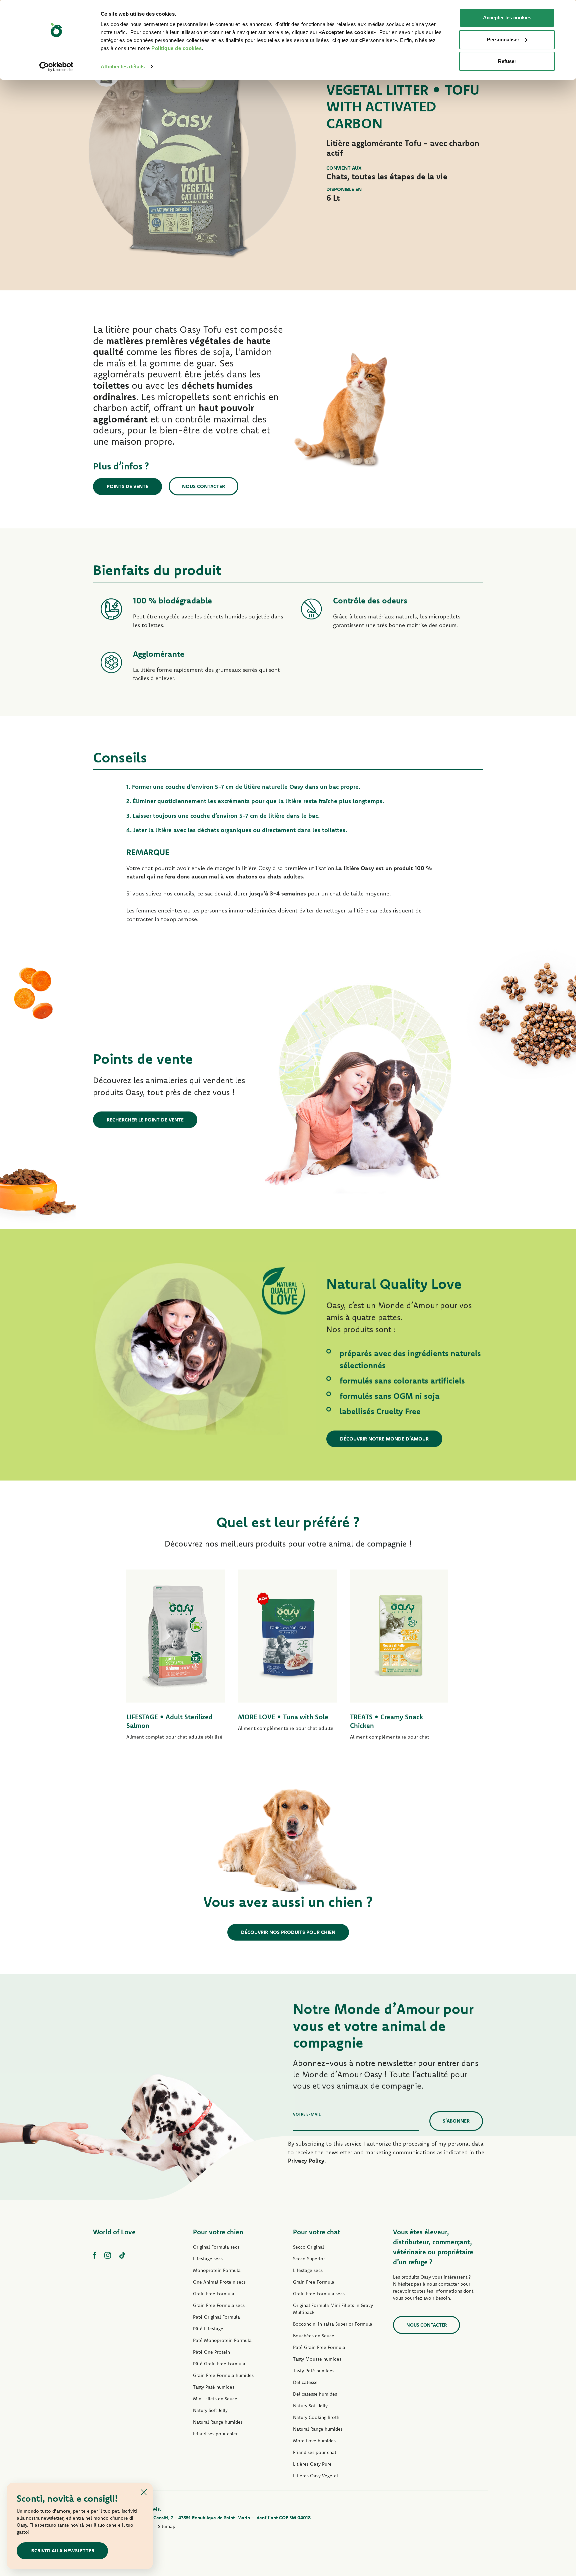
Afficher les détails (123, 67)
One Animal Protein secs (219, 2282)
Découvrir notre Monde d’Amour (384, 1439)
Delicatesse (305, 2382)
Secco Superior (309, 2259)
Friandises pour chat (315, 2452)
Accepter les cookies (507, 18)
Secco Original (308, 2247)
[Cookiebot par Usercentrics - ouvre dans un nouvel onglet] (56, 67)
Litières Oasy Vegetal (315, 2476)
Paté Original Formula (216, 2317)
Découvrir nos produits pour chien (288, 1932)
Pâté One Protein (211, 2352)
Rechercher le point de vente (145, 1120)
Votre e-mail (307, 2114)
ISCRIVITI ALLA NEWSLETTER (62, 2550)
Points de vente (127, 486)
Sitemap (167, 2526)
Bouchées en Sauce (314, 2336)
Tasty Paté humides (214, 2387)
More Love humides (314, 2441)
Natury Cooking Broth (316, 2417)
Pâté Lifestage (208, 2329)
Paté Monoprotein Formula (222, 2340)
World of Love (114, 2232)
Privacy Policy (306, 2160)
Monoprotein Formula (217, 2270)
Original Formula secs (216, 2247)
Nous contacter (203, 486)
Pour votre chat (317, 2232)
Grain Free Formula (214, 2294)
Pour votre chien (218, 2232)
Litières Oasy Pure (312, 2464)
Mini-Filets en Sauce (215, 2399)
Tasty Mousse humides (317, 2359)
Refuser (507, 61)
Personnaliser (503, 40)
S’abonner (456, 2121)
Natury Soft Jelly (210, 2410)
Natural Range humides (218, 2422)
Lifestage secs (208, 2259)
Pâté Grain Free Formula (219, 2364)
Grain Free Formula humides (223, 2375)
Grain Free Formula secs (219, 2305)
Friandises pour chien (216, 2434)
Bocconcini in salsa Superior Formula (333, 2324)
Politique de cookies (176, 48)
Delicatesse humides (315, 2394)
